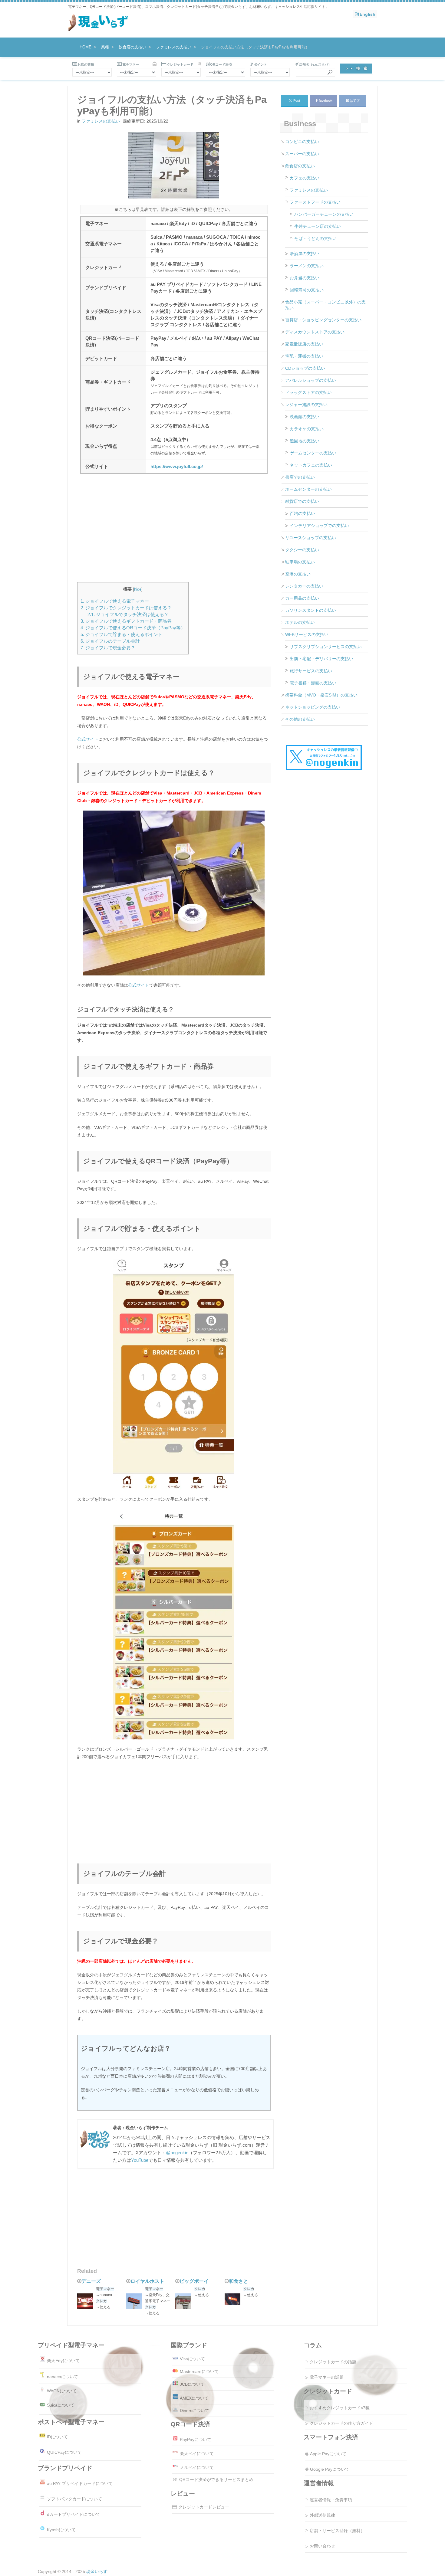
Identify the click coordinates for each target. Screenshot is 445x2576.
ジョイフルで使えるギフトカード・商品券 (126, 621)
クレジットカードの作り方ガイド (341, 2423)
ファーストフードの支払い (315, 202)
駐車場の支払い (300, 562)
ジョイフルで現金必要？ (108, 648)
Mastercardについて (199, 2371)
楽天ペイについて (197, 2453)
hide (138, 589)
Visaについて (192, 2359)
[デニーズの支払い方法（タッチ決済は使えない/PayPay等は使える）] (87, 2302)
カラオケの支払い (307, 429)
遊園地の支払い (305, 441)
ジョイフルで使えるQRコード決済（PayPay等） (133, 628)
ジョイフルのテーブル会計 (110, 641)
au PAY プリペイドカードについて (80, 2483)
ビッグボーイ (194, 2281)
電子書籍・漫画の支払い (313, 683)
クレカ (101, 2301)
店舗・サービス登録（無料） (337, 2531)
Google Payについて (330, 2469)
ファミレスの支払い (101, 121)
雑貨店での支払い (302, 501)
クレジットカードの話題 (333, 2362)
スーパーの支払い (302, 154)
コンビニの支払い (302, 142)
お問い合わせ (322, 2546)
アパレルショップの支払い (311, 380)
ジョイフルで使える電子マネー (115, 601)
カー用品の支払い (302, 598)
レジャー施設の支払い (306, 405)
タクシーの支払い (302, 550)
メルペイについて (197, 2467)
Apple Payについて (328, 2454)
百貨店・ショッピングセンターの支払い (323, 320)
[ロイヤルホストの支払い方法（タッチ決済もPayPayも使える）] (136, 2302)
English (368, 14)
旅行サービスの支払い (311, 671)
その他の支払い (300, 719)
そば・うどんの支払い (315, 238)
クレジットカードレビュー (204, 2507)
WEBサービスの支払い (307, 634)
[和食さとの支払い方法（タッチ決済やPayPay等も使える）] (234, 2300)
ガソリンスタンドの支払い (311, 610)
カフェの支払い (305, 178)
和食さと (239, 2281)
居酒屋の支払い (305, 254)
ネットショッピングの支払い (313, 707)
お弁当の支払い (305, 278)
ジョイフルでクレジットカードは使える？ (126, 608)
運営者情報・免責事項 (331, 2500)
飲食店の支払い (300, 166)
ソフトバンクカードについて (74, 2499)
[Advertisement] (174, 532)
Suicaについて (61, 2405)
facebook (326, 100)
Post (295, 100)
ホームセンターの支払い (308, 489)
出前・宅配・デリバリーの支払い (321, 659)
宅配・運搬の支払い (304, 356)
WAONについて (62, 2391)
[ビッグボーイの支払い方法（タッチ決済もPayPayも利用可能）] (185, 2302)
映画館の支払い (305, 417)
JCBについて (192, 2384)
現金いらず (97, 2571)
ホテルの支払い (300, 622)
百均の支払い (302, 513)
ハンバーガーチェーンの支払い (324, 214)
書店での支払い (300, 477)
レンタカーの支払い (304, 586)
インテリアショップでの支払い (319, 526)
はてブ (355, 100)
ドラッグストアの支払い (308, 392)
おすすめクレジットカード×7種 (340, 2408)
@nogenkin (177, 2153)
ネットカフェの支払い (311, 465)
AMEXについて (194, 2398)
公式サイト (88, 739)
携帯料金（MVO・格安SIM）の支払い (321, 695)
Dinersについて (194, 2410)
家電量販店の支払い (304, 344)
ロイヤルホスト (147, 2281)
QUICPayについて (64, 2452)
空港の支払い (298, 574)
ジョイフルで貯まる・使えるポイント (122, 634)
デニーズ (91, 2281)
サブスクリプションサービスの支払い (326, 647)
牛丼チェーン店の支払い (318, 226)
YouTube (140, 2160)
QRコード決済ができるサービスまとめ (216, 2479)
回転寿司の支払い (307, 290)
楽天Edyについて (63, 2361)
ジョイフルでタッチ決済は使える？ (128, 614)
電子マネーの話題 (327, 2377)
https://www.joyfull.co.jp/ (177, 467)
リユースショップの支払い (311, 538)
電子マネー (105, 2289)
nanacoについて (63, 2376)
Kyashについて (61, 2530)
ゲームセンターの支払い (313, 453)
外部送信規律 (322, 2515)
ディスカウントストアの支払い (315, 332)
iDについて (57, 2437)
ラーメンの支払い (307, 266)
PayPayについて (196, 2440)
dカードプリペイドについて (74, 2514)
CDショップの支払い (305, 368)
